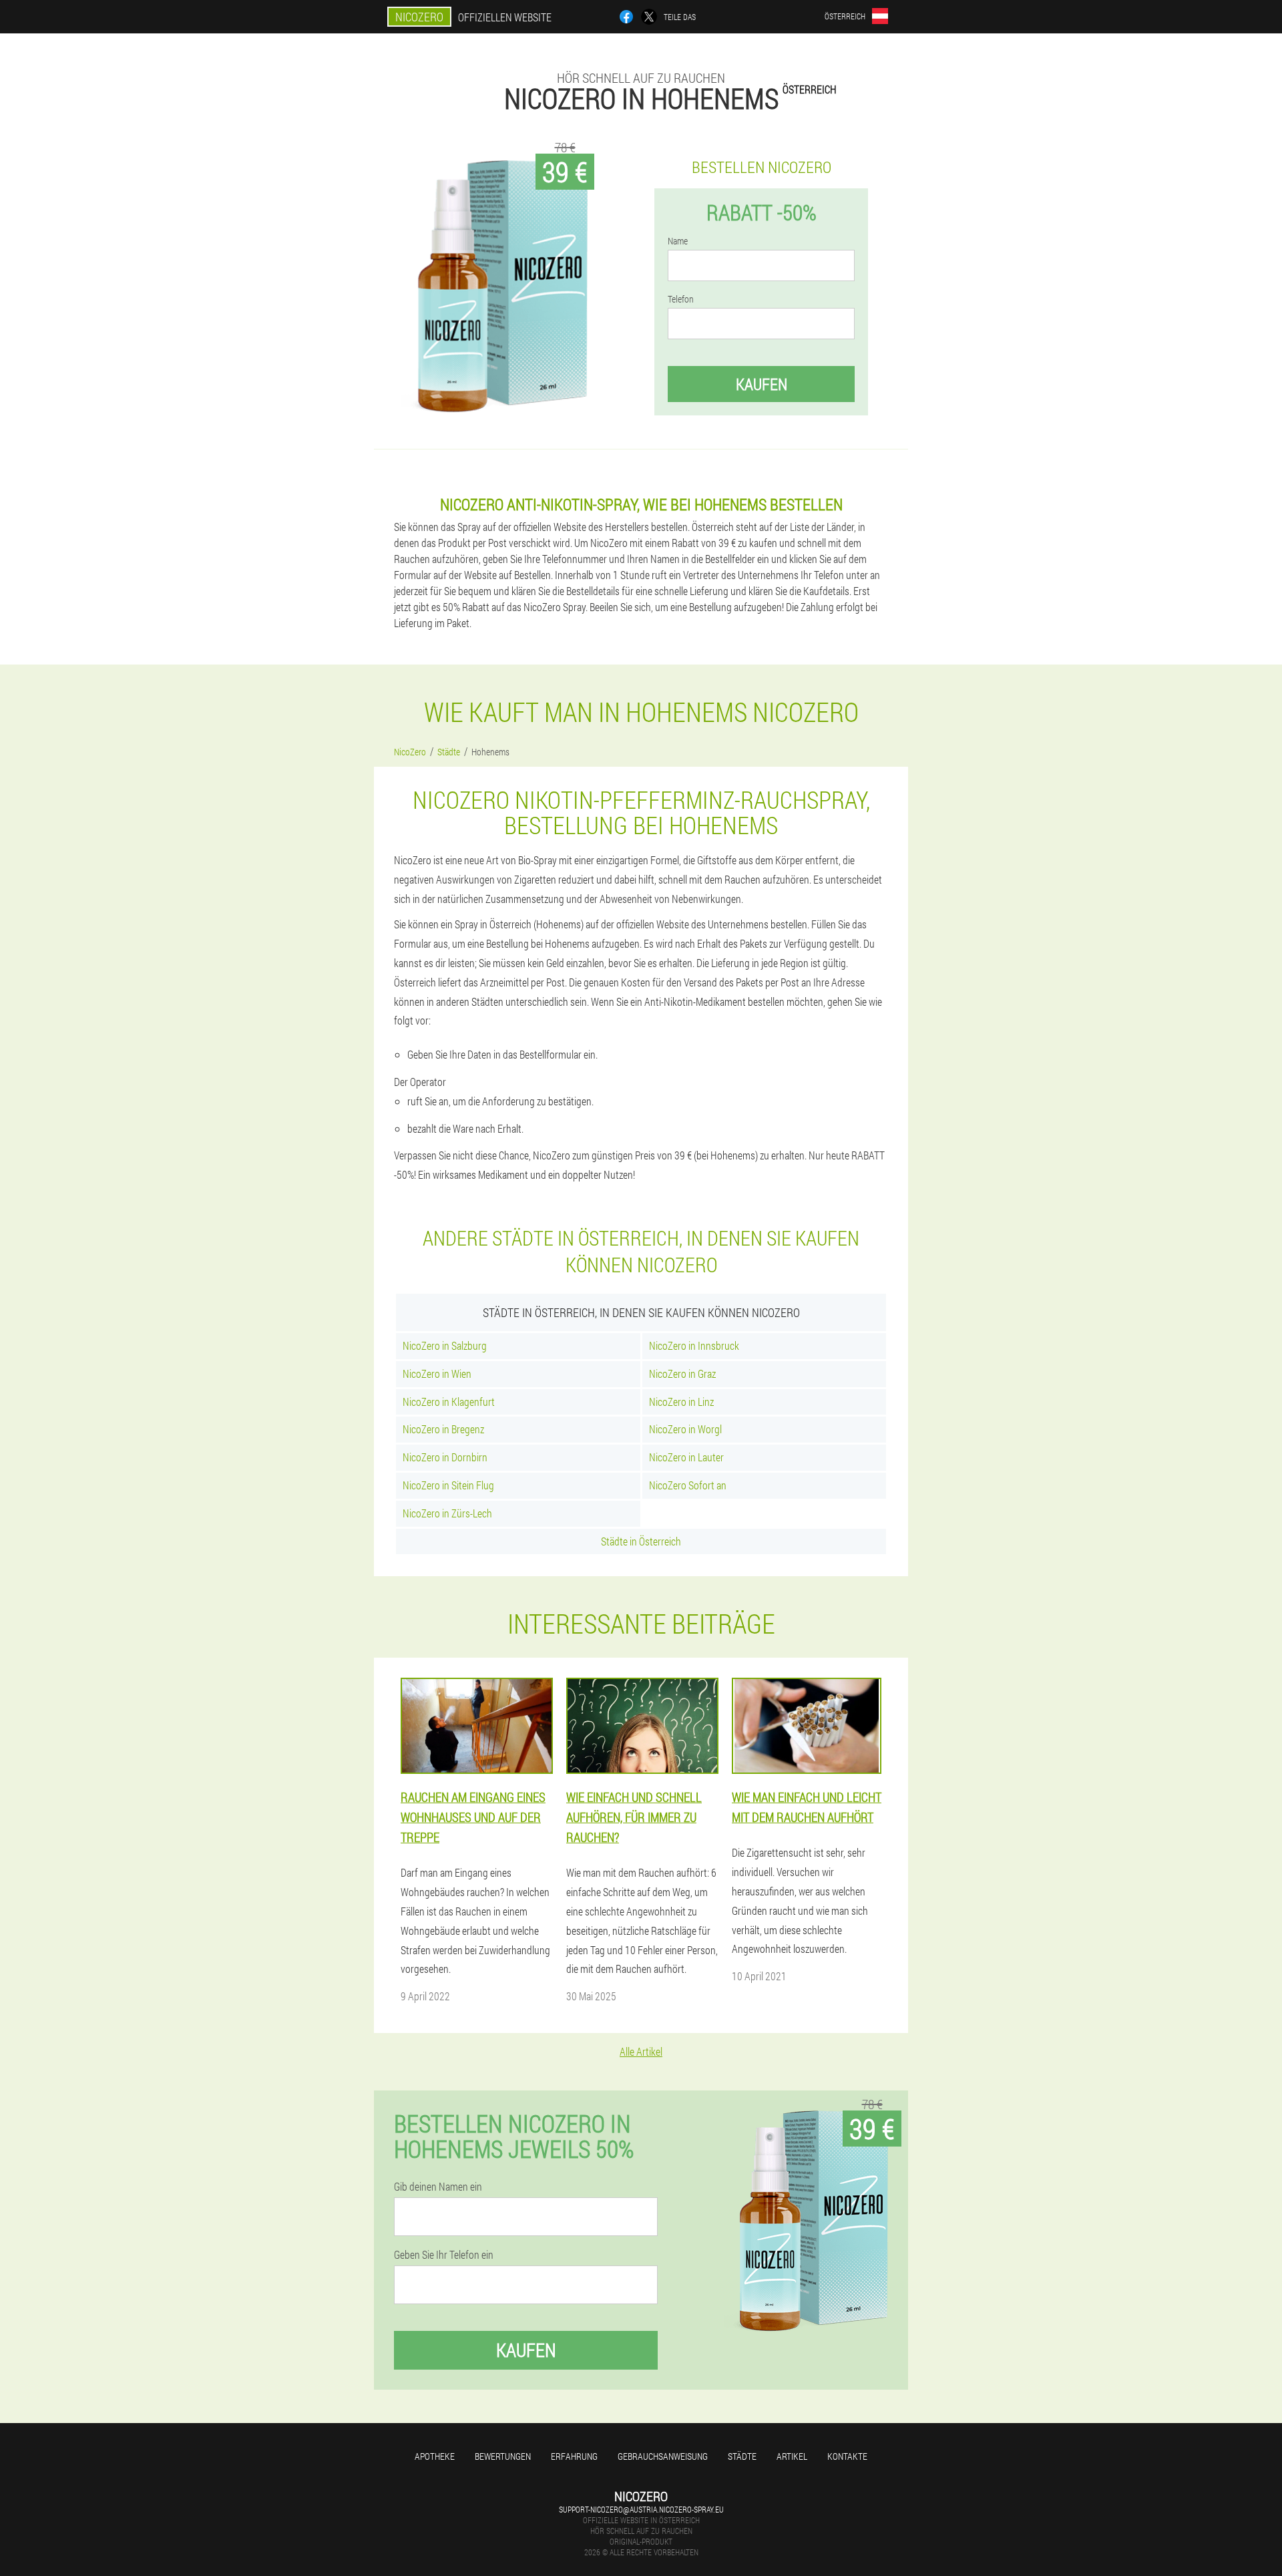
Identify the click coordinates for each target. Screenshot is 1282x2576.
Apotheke (435, 2456)
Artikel (792, 2456)
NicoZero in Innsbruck (694, 1345)
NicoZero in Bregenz (443, 1429)
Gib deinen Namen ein (438, 2187)
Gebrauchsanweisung (663, 2456)
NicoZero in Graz (682, 1373)
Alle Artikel (641, 2051)
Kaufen (762, 384)
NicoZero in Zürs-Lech (447, 1513)
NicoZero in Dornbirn (445, 1457)
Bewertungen (503, 2456)
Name (678, 241)
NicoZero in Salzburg (445, 1345)
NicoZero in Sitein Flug (448, 1485)
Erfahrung (574, 2456)
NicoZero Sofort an (688, 1485)
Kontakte (847, 2456)
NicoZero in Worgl (685, 1429)
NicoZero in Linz (681, 1402)
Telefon (681, 299)
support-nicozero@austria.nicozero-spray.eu (641, 2509)
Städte (742, 2456)
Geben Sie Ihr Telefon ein (444, 2255)
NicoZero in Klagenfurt (449, 1402)
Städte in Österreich (641, 1541)
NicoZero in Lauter (686, 1457)
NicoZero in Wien (437, 1373)
